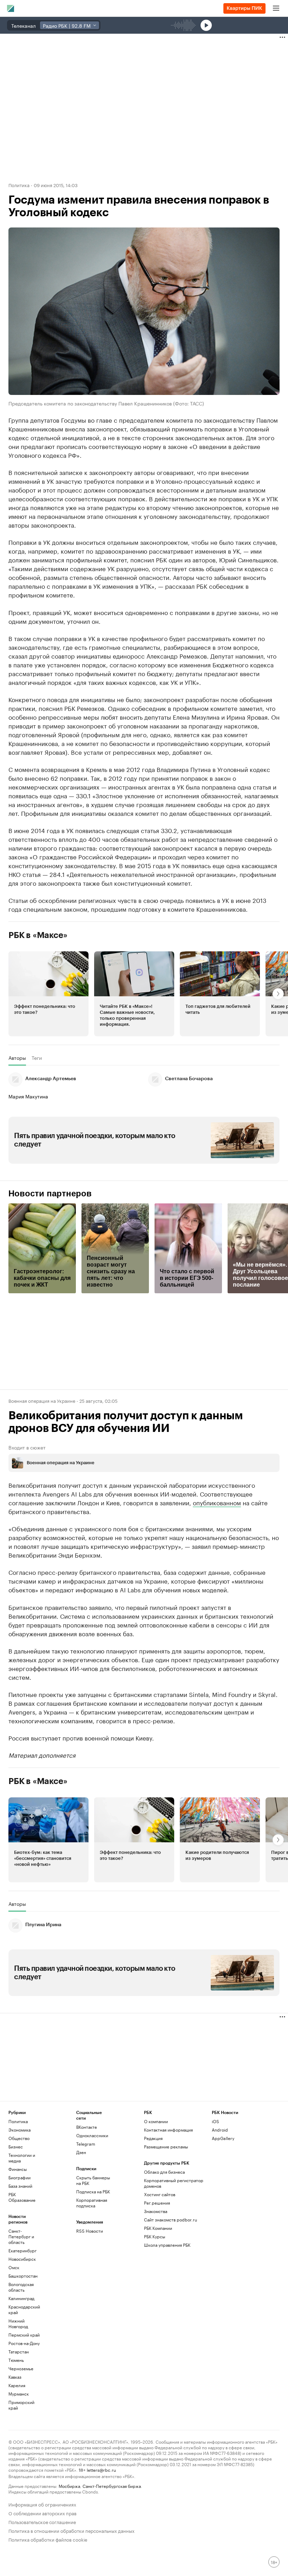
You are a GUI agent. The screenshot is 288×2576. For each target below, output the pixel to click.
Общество (19, 2138)
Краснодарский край (24, 2309)
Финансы (18, 2169)
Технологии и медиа (22, 2158)
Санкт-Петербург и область (21, 2236)
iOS (215, 2121)
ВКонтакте (87, 2127)
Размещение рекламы (166, 2146)
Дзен (81, 2152)
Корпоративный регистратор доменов (174, 2183)
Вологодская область (21, 2287)
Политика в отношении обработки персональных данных (71, 2530)
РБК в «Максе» (38, 935)
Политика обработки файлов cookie (48, 2539)
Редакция (153, 2138)
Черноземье (21, 2368)
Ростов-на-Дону (24, 2343)
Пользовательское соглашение (42, 2521)
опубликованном (217, 1502)
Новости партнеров (50, 1194)
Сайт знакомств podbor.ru (171, 2220)
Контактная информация (168, 2130)
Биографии (19, 2177)
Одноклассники (92, 2135)
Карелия (17, 2385)
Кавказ (15, 2377)
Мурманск (19, 2394)
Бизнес (16, 2146)
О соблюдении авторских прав (42, 2513)
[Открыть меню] (276, 8)
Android (220, 2130)
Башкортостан (23, 2276)
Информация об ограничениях (42, 2504)
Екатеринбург (22, 2250)
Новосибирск (22, 2259)
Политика (19, 185)
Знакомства (156, 2211)
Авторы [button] (17, 1058)
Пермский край (24, 2335)
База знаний (20, 2186)
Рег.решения (157, 2203)
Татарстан (19, 2352)
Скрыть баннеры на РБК (93, 2180)
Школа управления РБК (167, 2245)
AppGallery (223, 2138)
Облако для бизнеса (164, 2172)
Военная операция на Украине (42, 1400)
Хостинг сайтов (160, 2194)
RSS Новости (90, 2231)
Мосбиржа (69, 2486)
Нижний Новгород (18, 2323)
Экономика (19, 2130)
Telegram (86, 2144)
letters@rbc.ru (101, 2469)
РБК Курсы (155, 2236)
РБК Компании (158, 2228)
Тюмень (16, 2360)
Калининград (21, 2298)
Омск (14, 2267)
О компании (156, 2121)
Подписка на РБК (93, 2191)
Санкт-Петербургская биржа (112, 2486)
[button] (48, 994)
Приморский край (21, 2405)
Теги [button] (37, 1058)
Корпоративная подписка (92, 2203)
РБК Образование (22, 2197)
